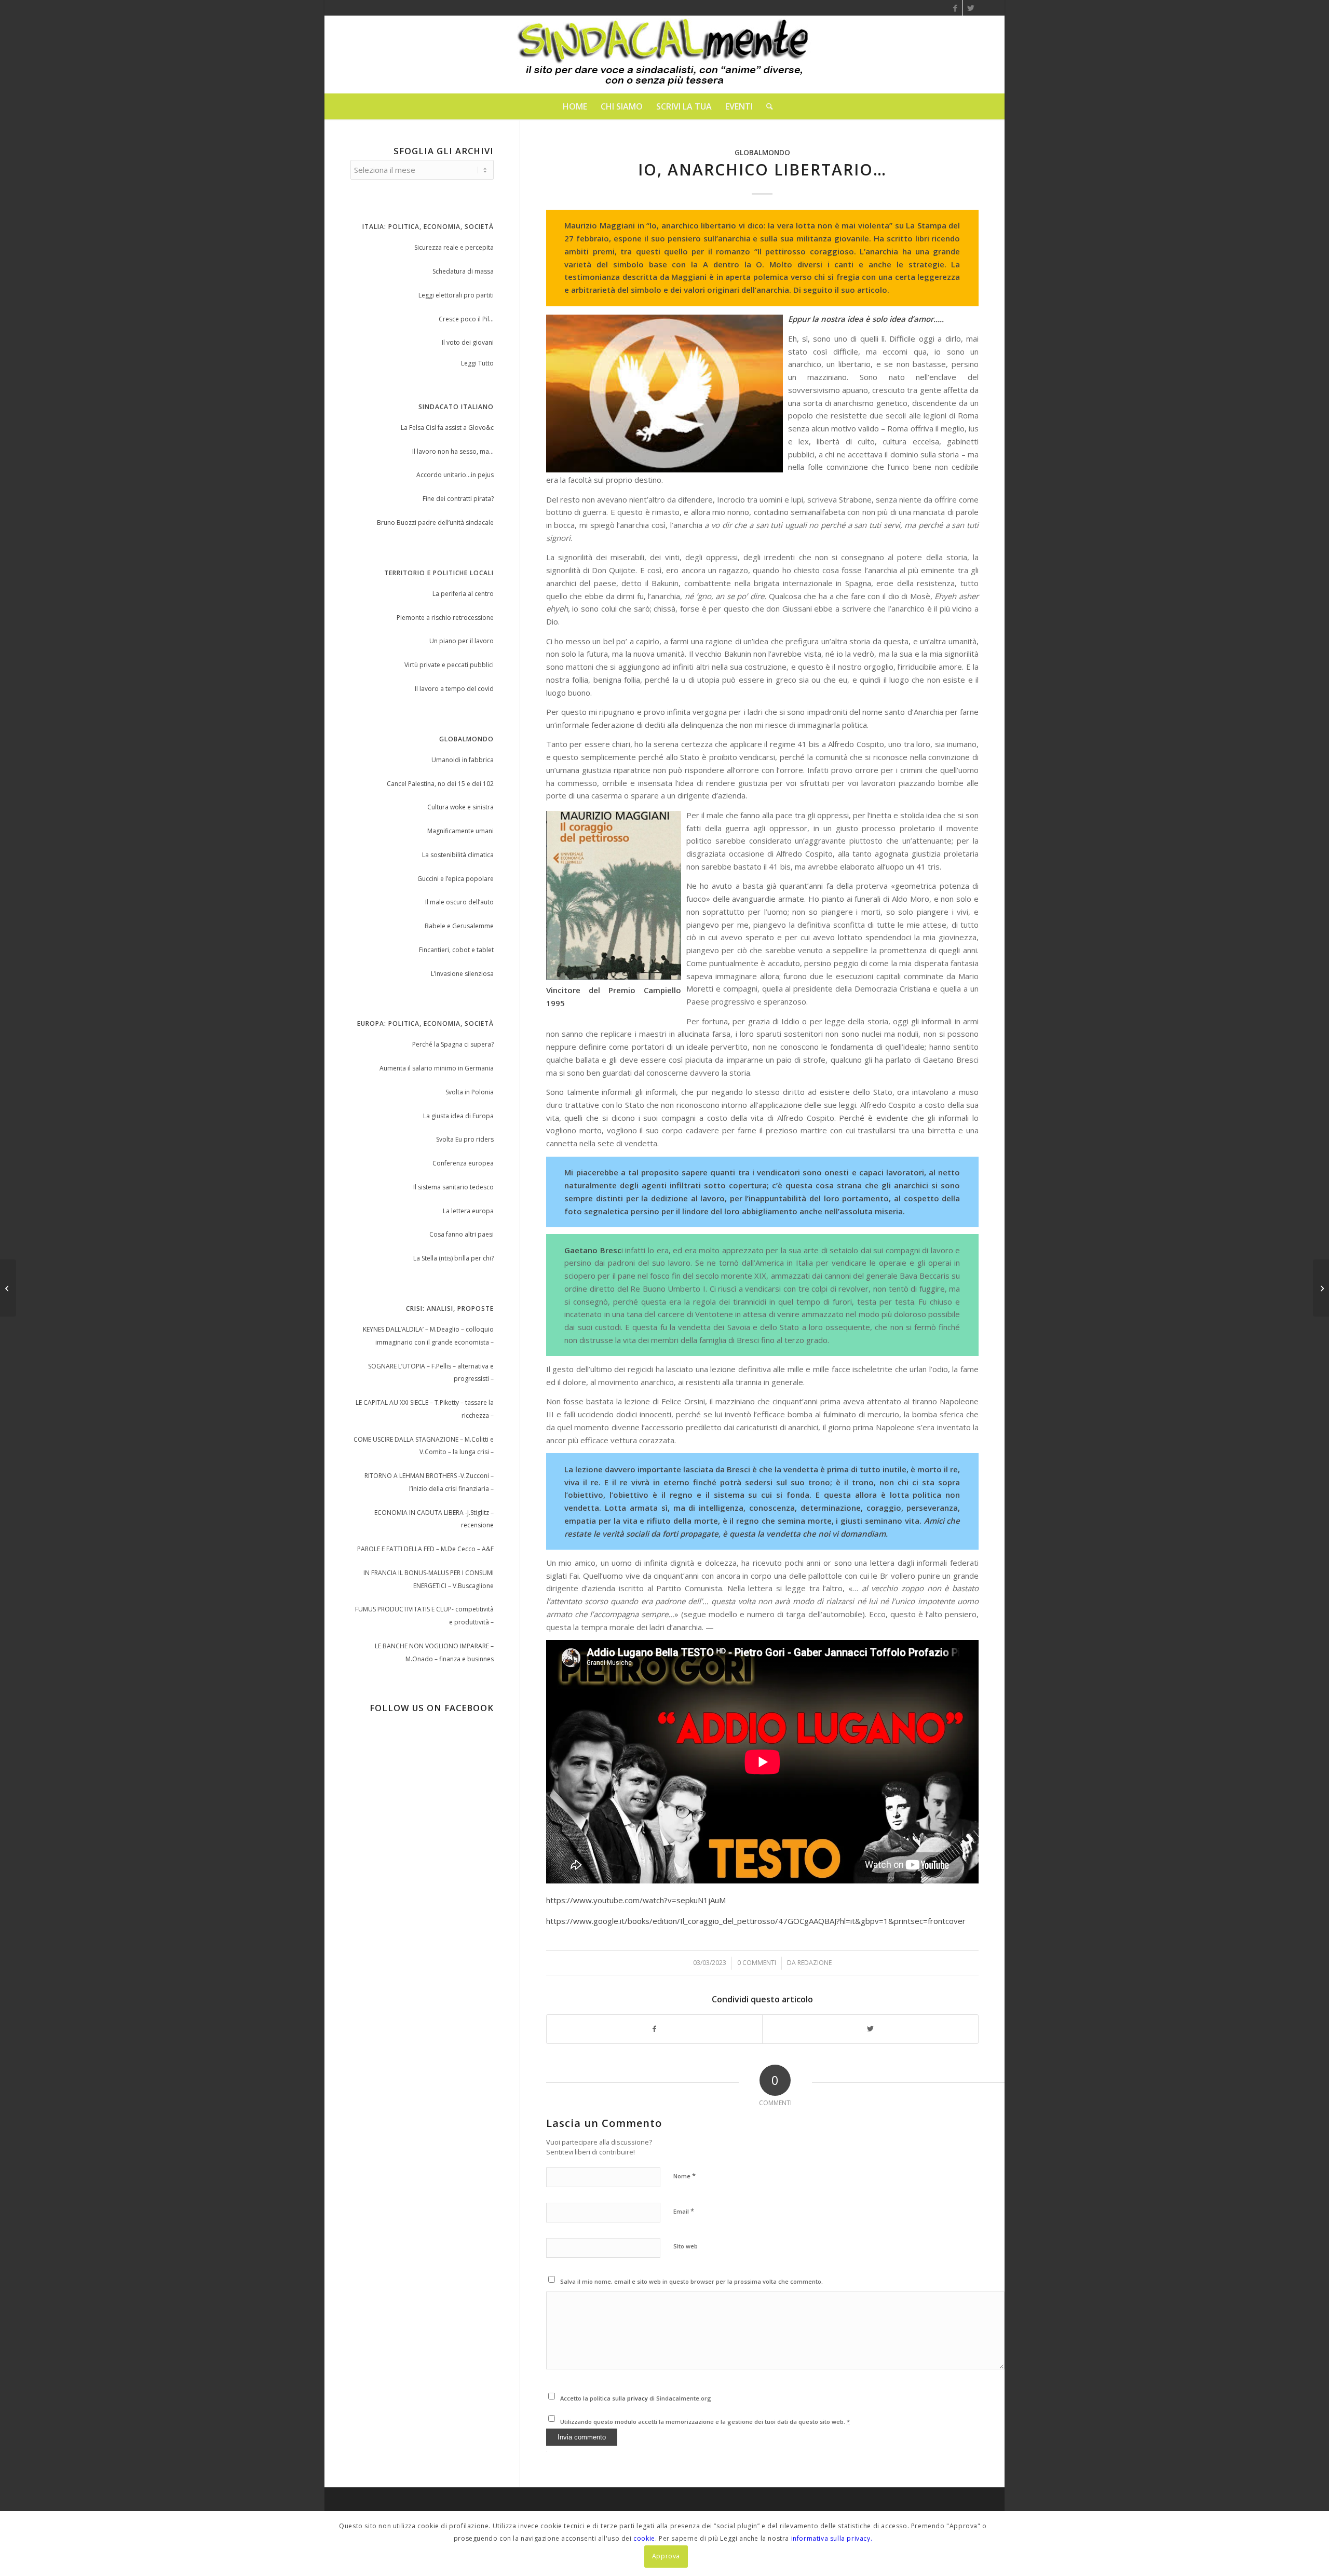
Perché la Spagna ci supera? (453, 1044)
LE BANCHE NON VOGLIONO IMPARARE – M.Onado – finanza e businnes (434, 1652)
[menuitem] (575, 106)
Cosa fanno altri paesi (462, 1234)
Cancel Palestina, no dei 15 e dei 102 (440, 784)
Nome (684, 2176)
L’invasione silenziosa (462, 974)
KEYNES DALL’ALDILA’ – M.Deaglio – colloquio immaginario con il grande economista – (428, 1336)
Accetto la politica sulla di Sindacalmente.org (636, 2398)
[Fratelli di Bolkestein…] (8, 1288)
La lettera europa (468, 1211)
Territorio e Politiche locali (439, 573)
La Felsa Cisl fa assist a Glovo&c (447, 428)
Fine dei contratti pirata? (458, 499)
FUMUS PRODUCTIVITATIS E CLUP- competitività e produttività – (424, 1616)
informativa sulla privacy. (832, 2538)
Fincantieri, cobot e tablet (456, 950)
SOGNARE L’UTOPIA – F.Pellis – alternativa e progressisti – (431, 1373)
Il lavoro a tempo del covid (454, 689)
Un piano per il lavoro (462, 641)
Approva (666, 2556)
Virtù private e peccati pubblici (449, 665)
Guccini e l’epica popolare (456, 879)
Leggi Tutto (477, 363)
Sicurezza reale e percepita (454, 247)
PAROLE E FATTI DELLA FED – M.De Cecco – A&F (425, 1549)
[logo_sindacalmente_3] (664, 55)
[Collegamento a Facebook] (955, 8)
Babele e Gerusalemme (459, 926)
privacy (638, 2398)
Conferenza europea (463, 1163)
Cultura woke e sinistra (460, 807)
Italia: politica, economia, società (428, 227)
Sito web (686, 2246)
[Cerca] (766, 106)
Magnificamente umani (460, 831)
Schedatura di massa (463, 271)
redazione (815, 1963)
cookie (644, 2538)
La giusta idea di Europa (458, 1116)
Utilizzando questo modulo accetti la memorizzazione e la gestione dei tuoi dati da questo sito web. (705, 2422)
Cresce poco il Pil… (466, 319)
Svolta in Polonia (470, 1092)
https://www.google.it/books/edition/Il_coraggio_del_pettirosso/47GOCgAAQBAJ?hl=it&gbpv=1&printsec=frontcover (756, 1921)
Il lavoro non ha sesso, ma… (453, 451)
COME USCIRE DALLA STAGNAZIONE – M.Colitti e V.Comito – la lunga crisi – (424, 1446)
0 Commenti (757, 1963)
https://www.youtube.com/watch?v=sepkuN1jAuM (636, 1900)
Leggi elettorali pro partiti (456, 295)
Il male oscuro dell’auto (459, 902)
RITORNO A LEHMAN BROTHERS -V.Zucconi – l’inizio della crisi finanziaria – (429, 1482)
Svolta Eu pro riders (465, 1139)
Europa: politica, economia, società (425, 1023)
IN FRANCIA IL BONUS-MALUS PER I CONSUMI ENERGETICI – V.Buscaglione (429, 1579)
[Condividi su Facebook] (655, 2029)
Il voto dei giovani (468, 342)
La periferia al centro (463, 594)
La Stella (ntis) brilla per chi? (453, 1258)
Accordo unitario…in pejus (455, 475)
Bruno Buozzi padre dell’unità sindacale (435, 523)
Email (684, 2211)
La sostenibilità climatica (458, 855)
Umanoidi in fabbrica (463, 760)
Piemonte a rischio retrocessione (445, 618)
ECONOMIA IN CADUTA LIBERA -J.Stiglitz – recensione (434, 1519)
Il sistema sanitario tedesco (453, 1187)
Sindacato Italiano (456, 407)
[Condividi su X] (870, 2029)
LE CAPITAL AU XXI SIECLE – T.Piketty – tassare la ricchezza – (425, 1409)
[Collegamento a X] (971, 8)
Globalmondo (762, 153)
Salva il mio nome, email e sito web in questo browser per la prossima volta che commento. (691, 2281)
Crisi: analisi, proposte (450, 1309)
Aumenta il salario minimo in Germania (437, 1068)
